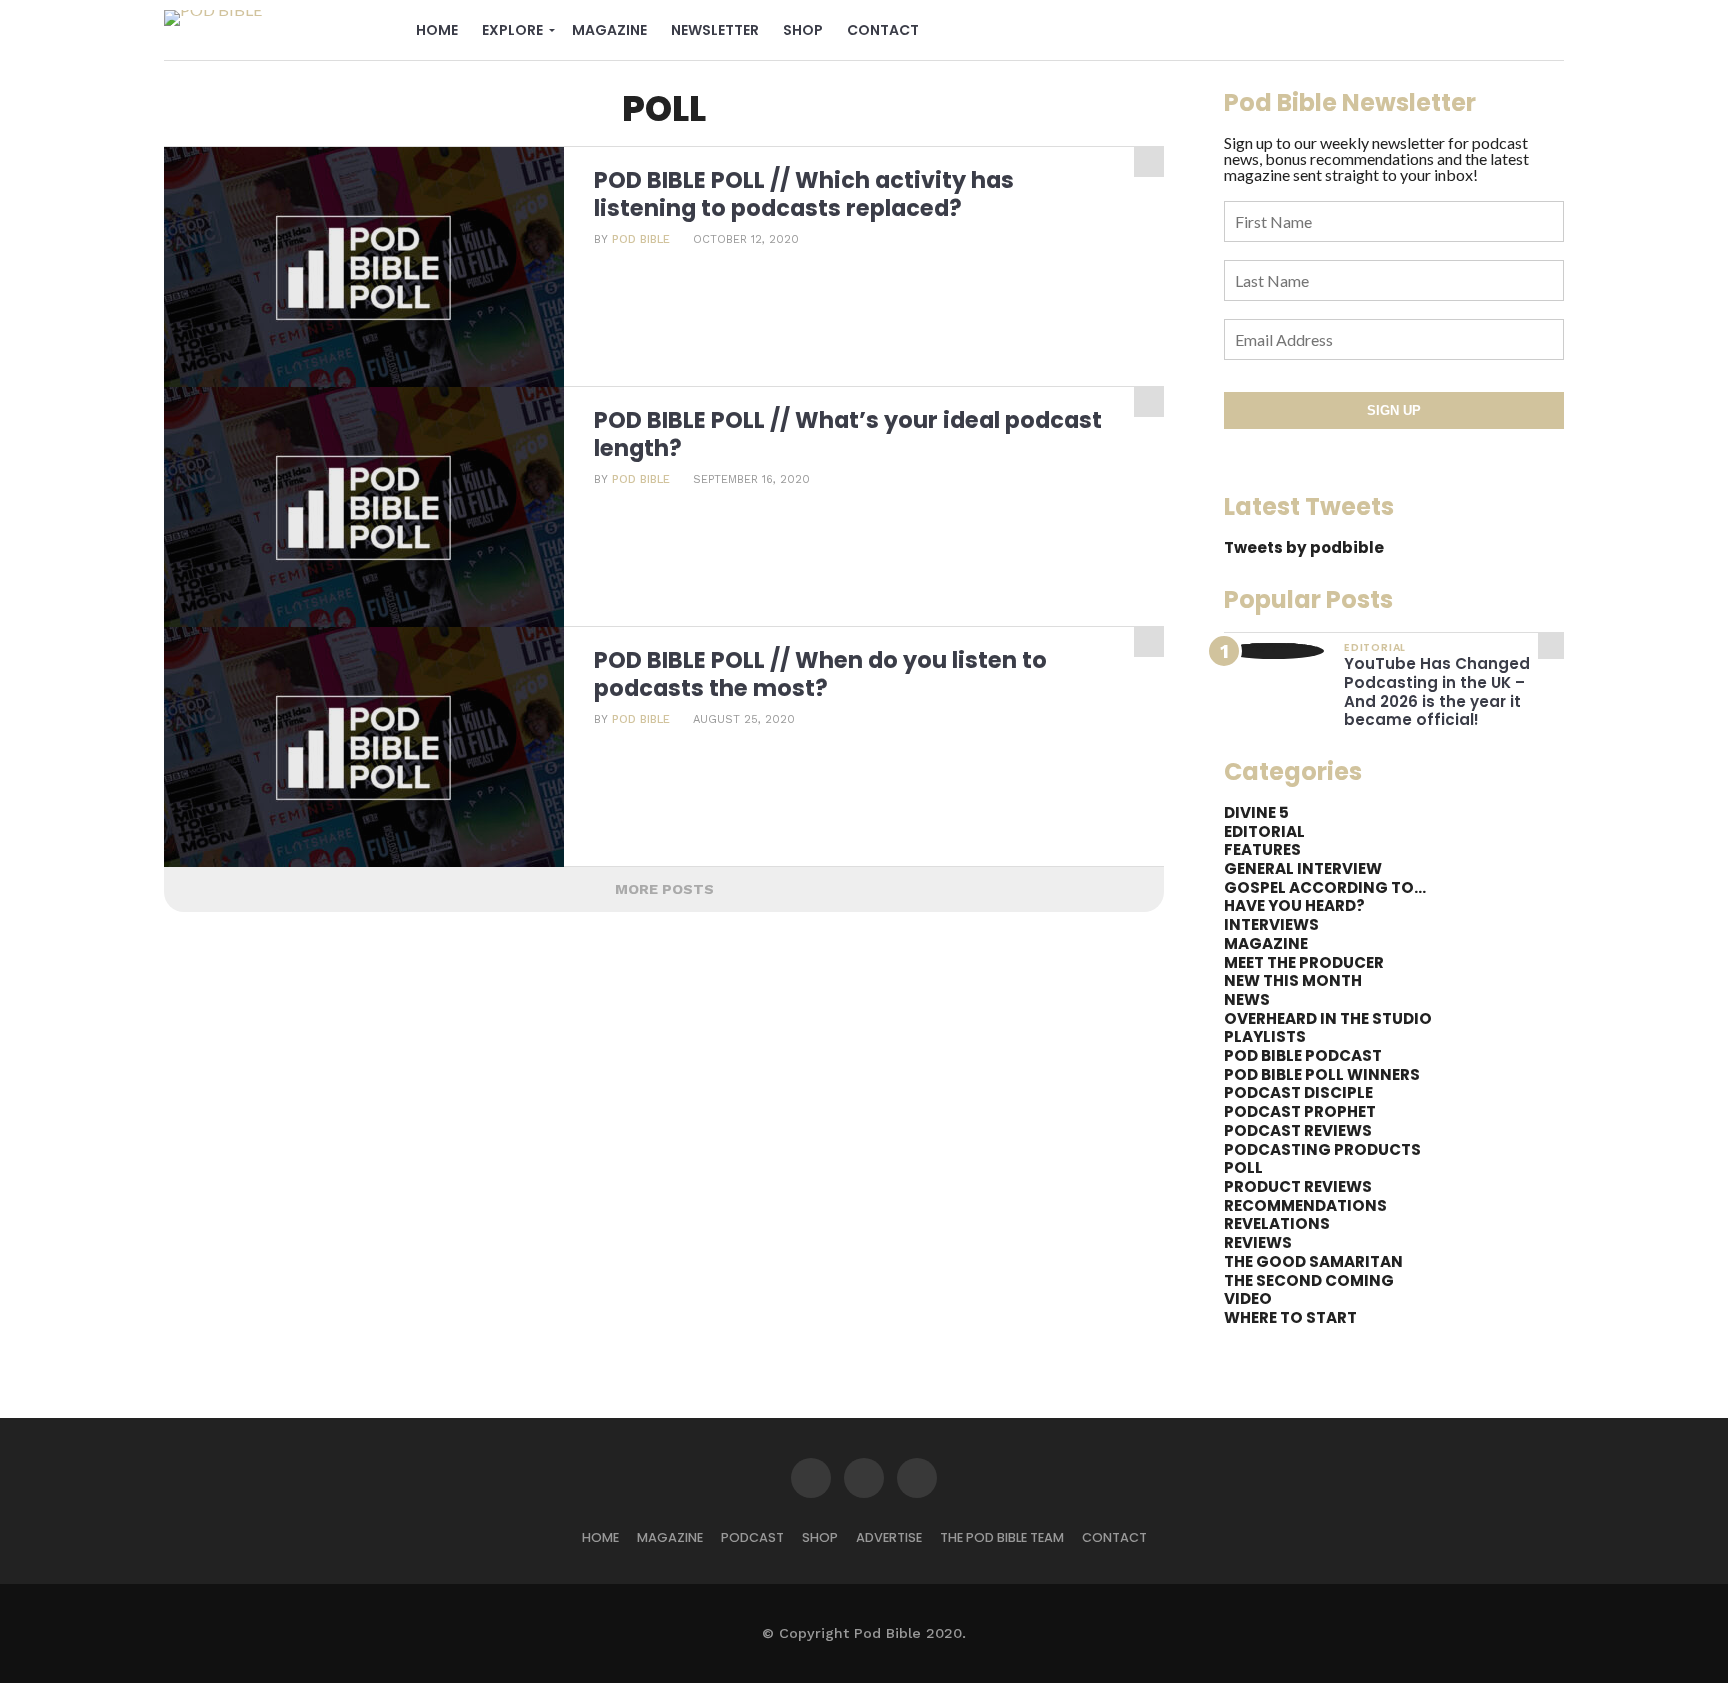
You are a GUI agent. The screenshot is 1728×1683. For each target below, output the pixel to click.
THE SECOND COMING (1309, 1280)
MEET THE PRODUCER (1304, 962)
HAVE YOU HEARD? (1294, 905)
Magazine (609, 30)
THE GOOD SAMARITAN (1313, 1261)
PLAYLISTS (1265, 1036)
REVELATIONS (1277, 1223)
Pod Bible (641, 239)
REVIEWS (1258, 1242)
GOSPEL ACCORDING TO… (1325, 887)
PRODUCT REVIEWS (1298, 1186)
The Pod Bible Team (1002, 1537)
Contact (883, 30)
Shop (803, 30)
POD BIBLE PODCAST (1303, 1055)
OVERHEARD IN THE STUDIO (1328, 1018)
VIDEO (1248, 1298)
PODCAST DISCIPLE (1298, 1092)
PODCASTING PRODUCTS (1322, 1149)
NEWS (1247, 999)
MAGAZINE (1266, 943)
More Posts (664, 889)
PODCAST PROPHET (1300, 1111)
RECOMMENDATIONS (1305, 1205)
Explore (512, 30)
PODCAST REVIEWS (1298, 1130)
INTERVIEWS (1271, 924)
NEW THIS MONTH (1293, 980)
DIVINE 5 (1256, 812)
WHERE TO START (1290, 1317)
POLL (1243, 1167)
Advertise (889, 1537)
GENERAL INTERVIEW (1303, 868)
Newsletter (715, 30)
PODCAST (752, 1537)
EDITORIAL (1264, 831)
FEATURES (1262, 849)
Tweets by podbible (1304, 547)
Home (437, 30)
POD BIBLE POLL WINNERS (1322, 1074)
